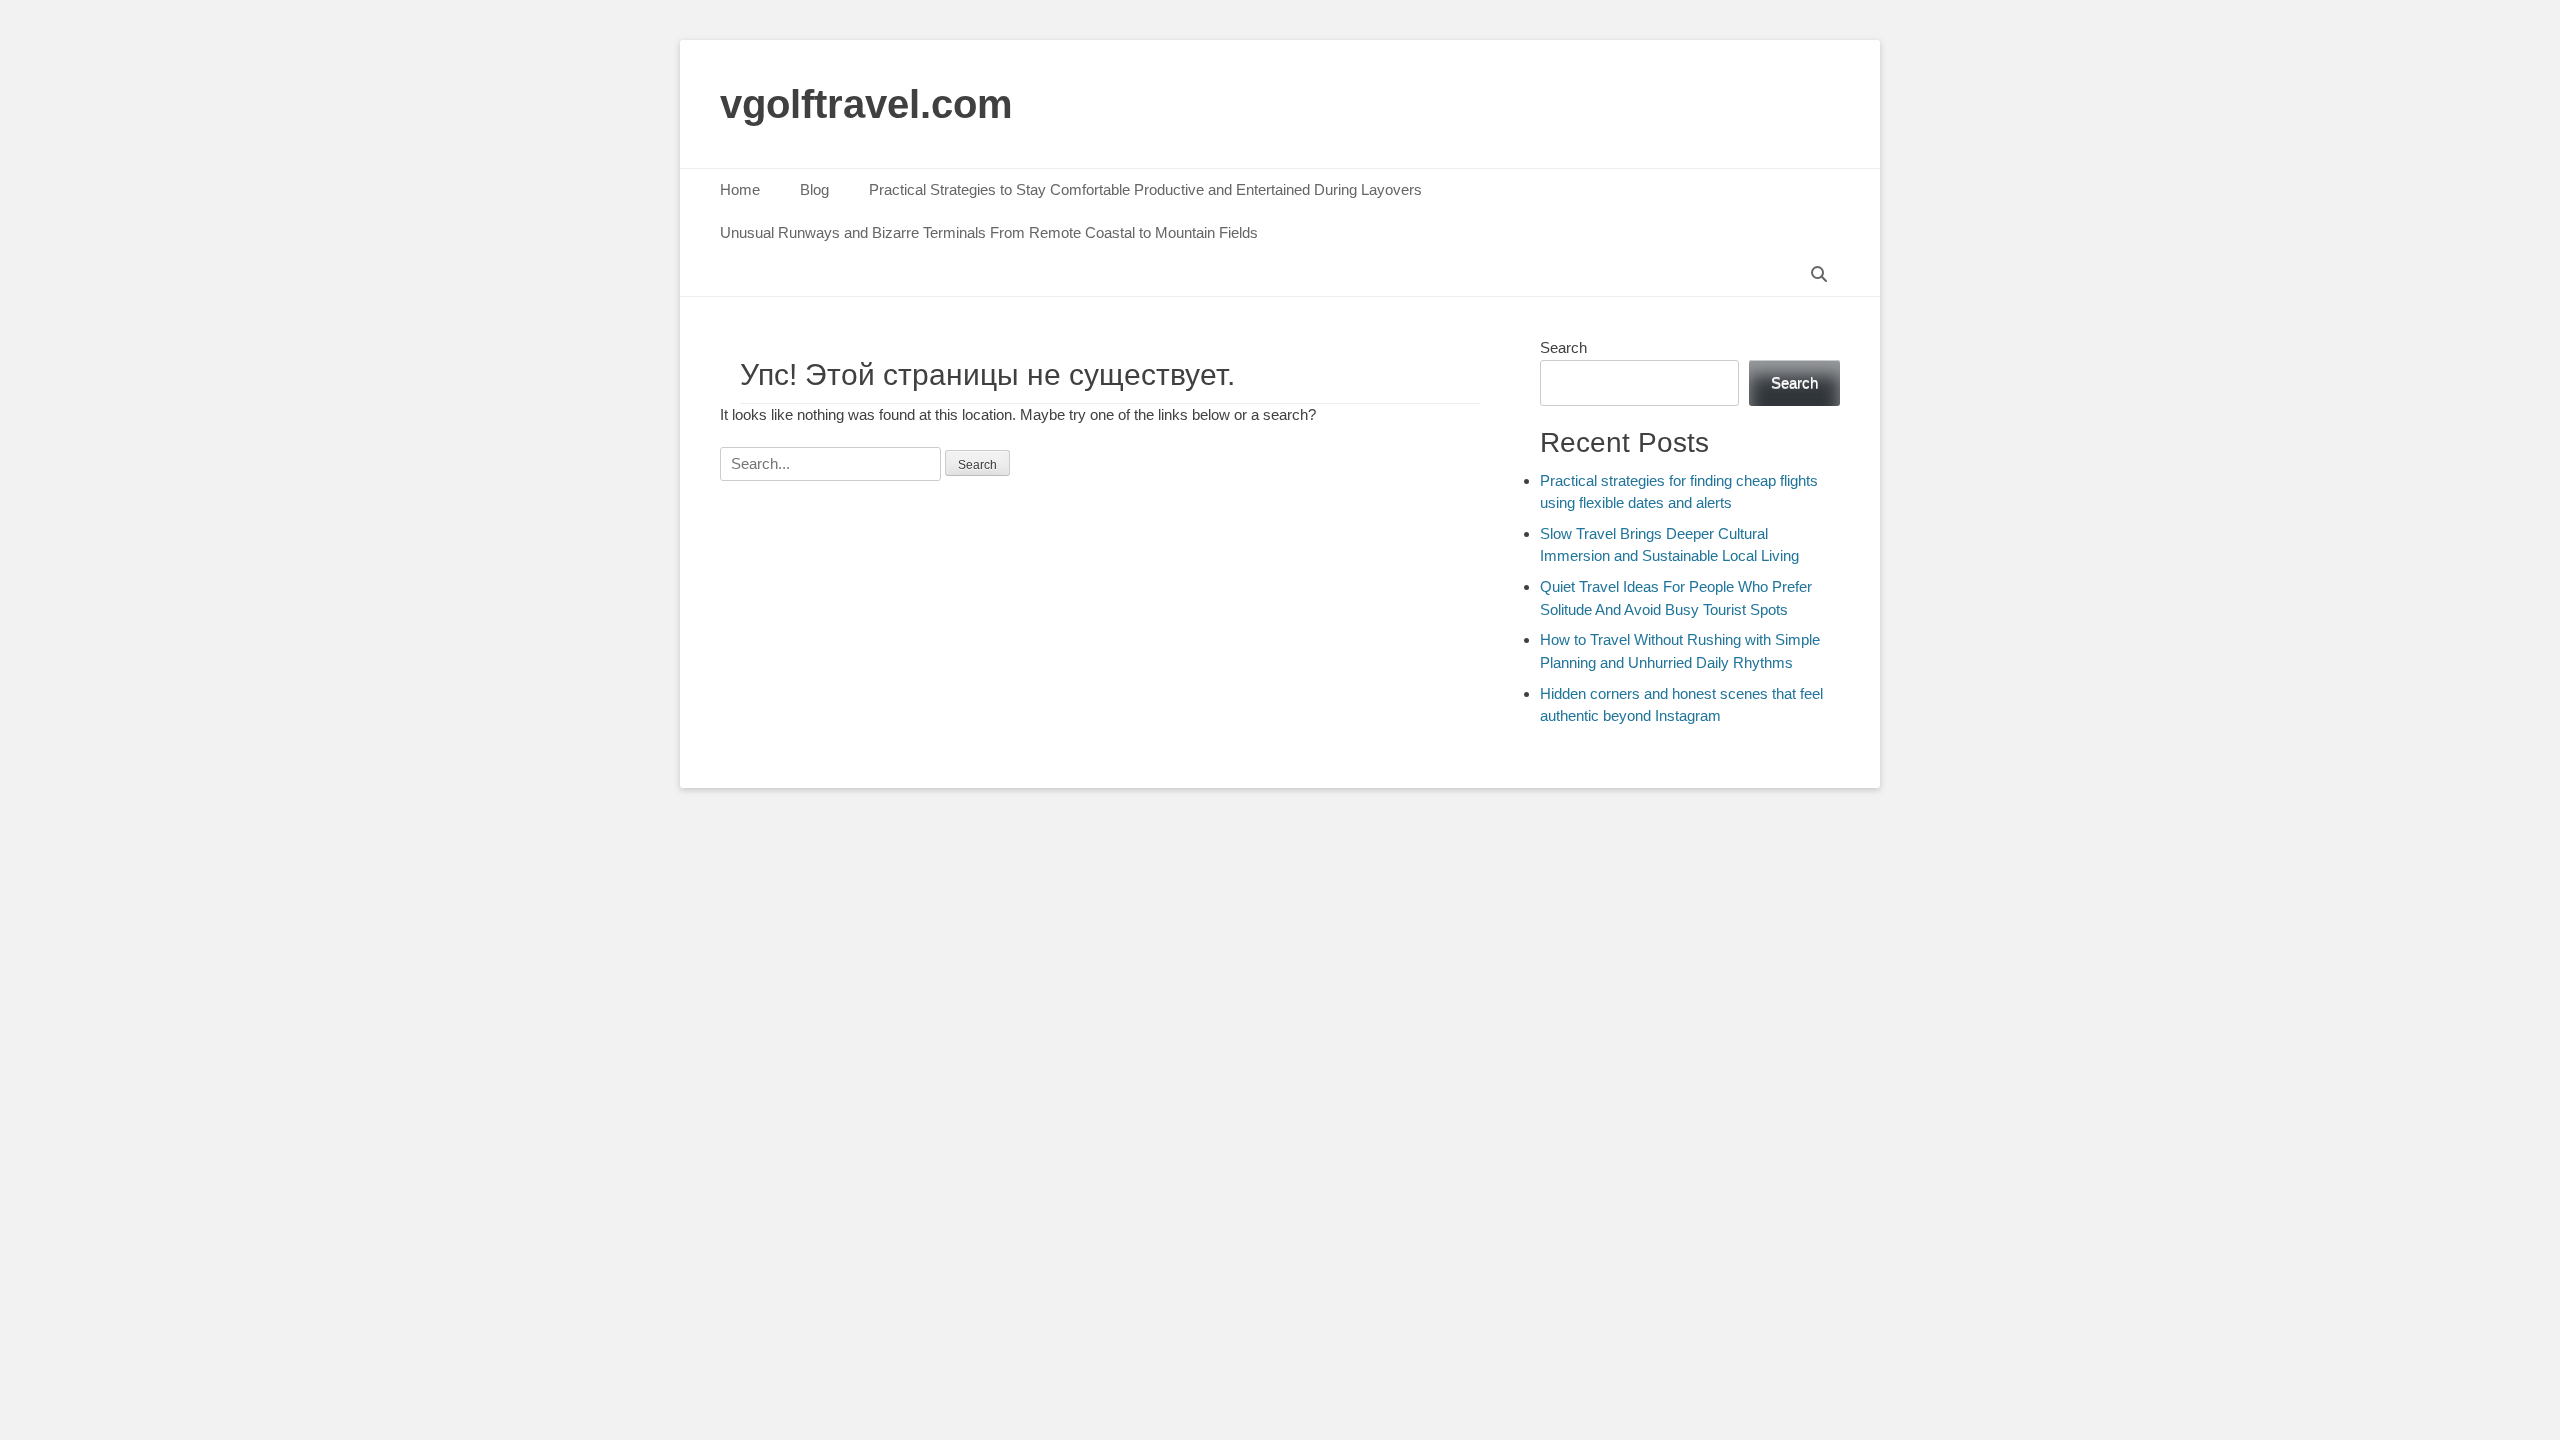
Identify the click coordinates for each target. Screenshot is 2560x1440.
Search (1563, 347)
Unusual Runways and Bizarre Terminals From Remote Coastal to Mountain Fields (989, 232)
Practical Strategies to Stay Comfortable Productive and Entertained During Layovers (1145, 189)
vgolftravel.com (866, 104)
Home (740, 189)
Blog (814, 189)
